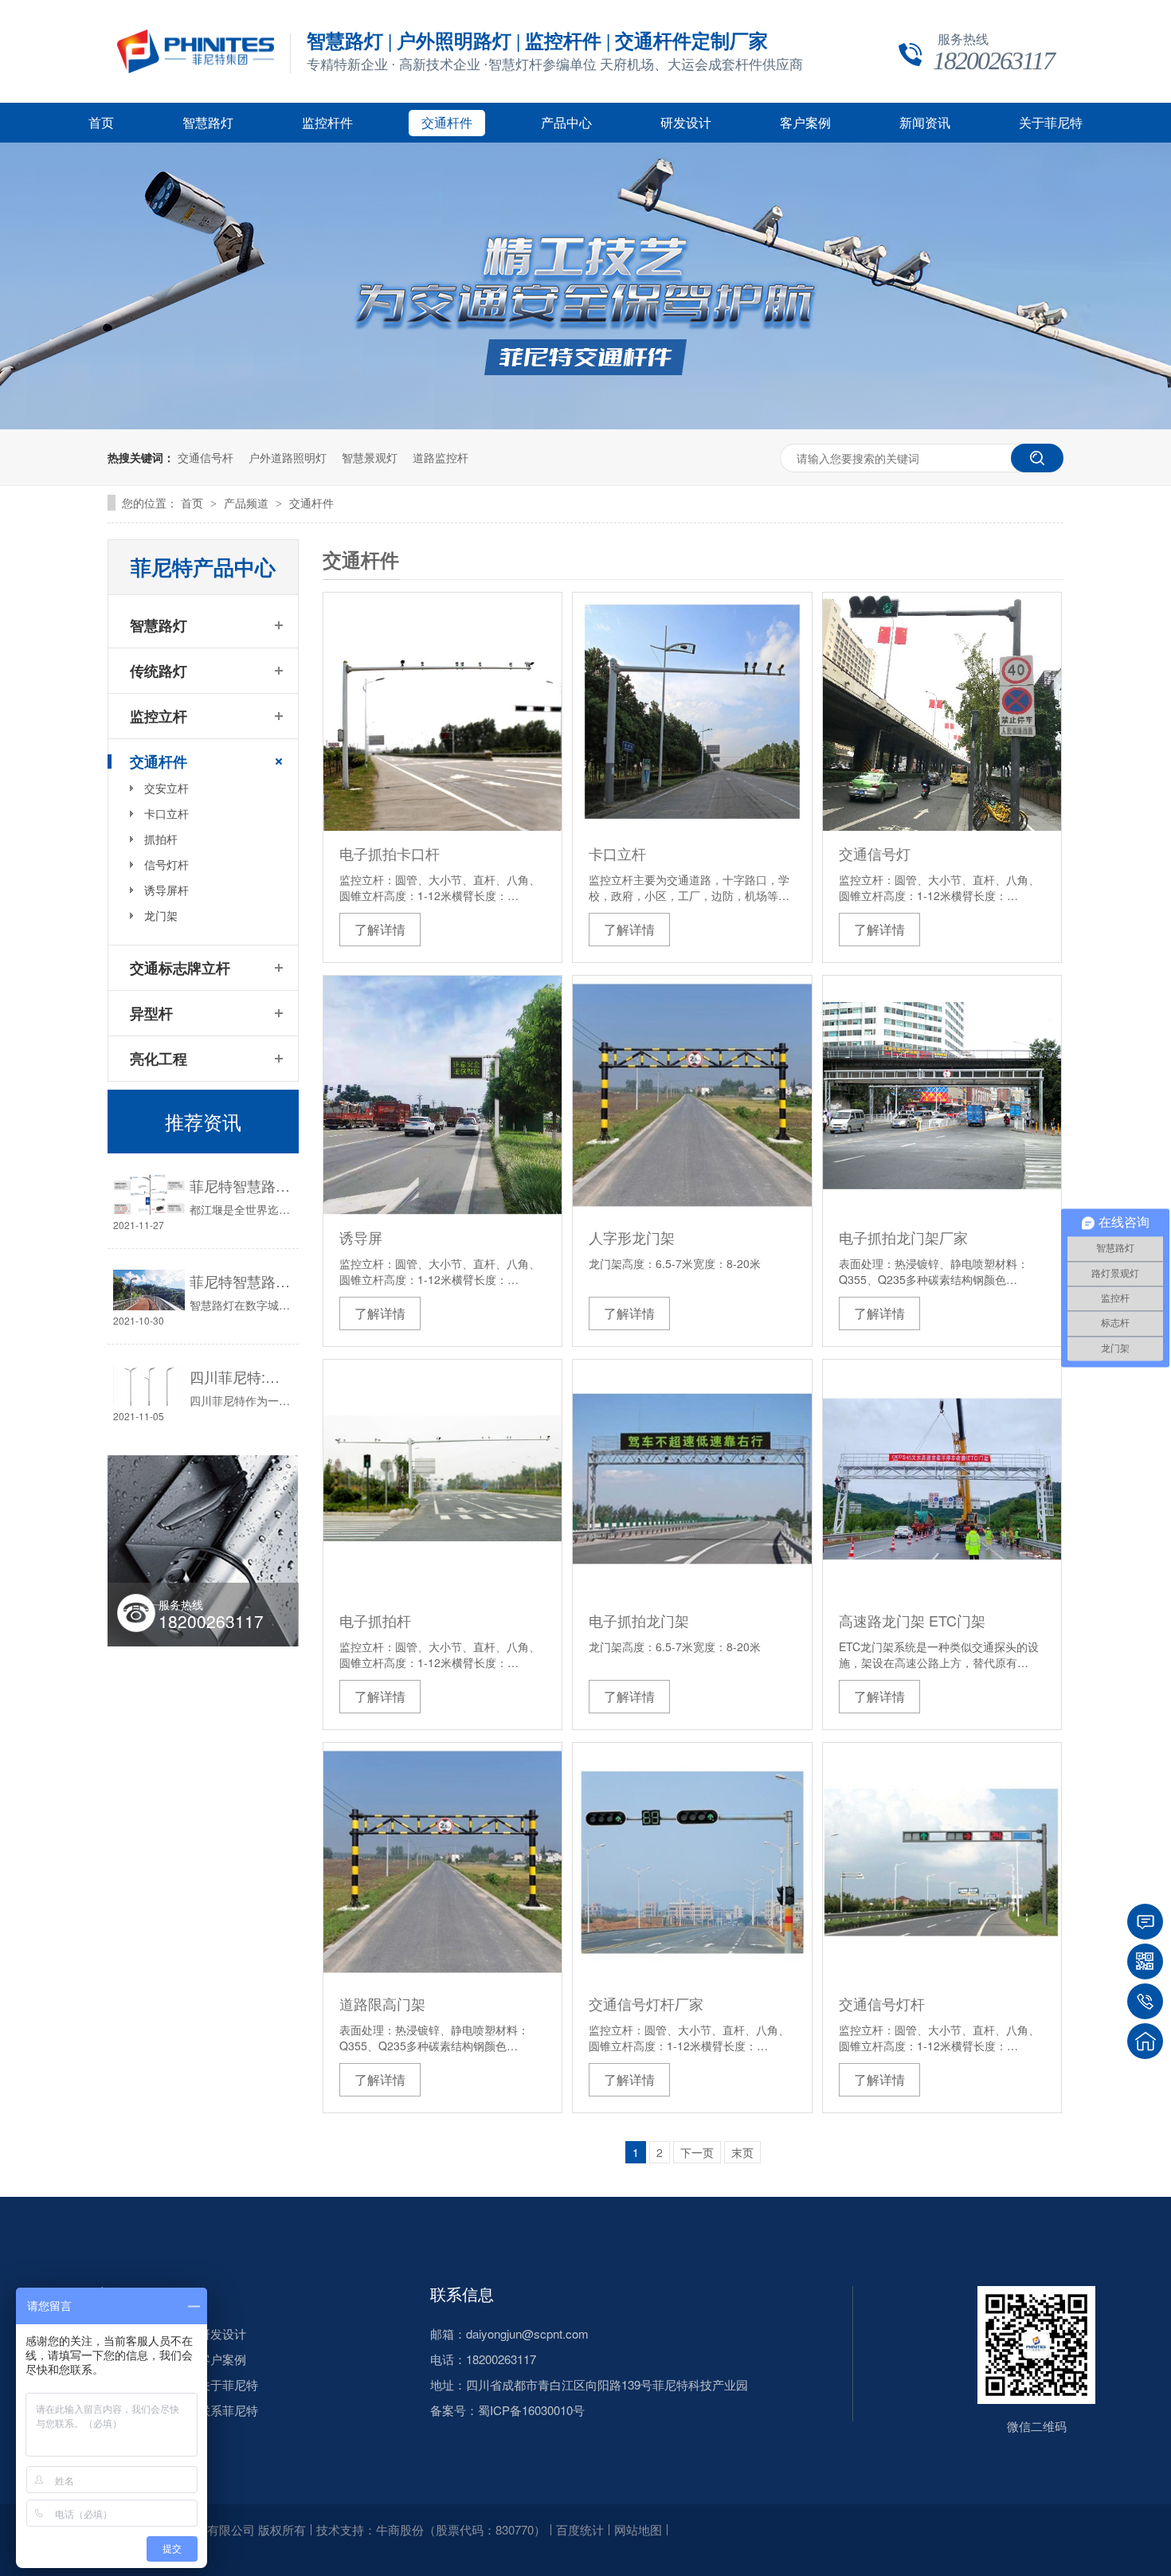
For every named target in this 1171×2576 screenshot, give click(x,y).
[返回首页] (1145, 2041)
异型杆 (151, 1013)
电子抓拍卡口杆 (390, 853)
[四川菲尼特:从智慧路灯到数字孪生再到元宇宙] (149, 1386)
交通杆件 (447, 123)
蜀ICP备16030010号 (531, 2410)
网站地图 (638, 2529)
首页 (101, 123)
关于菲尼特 (1051, 123)
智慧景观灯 (370, 457)
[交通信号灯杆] (942, 1862)
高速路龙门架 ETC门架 (912, 1620)
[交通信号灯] (942, 712)
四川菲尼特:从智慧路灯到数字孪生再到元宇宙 (240, 1376)
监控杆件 (327, 123)
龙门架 (161, 915)
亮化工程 (159, 1059)
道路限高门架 (382, 2003)
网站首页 (108, 2294)
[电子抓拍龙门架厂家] (942, 1095)
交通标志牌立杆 (180, 968)
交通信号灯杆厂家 (646, 2003)
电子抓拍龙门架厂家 (903, 1237)
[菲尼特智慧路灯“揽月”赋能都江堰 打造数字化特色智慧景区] (149, 1194)
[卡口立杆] (692, 712)
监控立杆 (159, 716)
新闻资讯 (925, 123)
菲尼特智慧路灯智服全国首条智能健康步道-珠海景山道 (240, 1281)
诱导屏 (361, 1237)
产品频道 (248, 503)
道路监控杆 (441, 457)
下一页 (697, 2152)
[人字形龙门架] (692, 1095)
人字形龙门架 (632, 1237)
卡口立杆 (617, 853)
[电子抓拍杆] (443, 1479)
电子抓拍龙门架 (639, 1620)
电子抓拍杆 (375, 1620)
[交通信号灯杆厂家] (692, 1862)
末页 (742, 2152)
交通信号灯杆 (882, 2003)
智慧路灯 (208, 123)
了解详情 (380, 929)
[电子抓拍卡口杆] (443, 712)
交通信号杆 (206, 457)
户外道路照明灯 (288, 457)
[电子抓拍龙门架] (692, 1479)
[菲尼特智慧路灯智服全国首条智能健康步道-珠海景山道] (149, 1290)
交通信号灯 (875, 853)
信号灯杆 (166, 864)
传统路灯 (159, 671)
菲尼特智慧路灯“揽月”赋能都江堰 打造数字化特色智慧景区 (240, 1185)
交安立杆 (166, 788)
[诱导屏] (443, 1095)
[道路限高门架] (443, 1862)
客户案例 (805, 123)
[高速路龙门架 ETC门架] (942, 1479)
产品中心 (566, 123)
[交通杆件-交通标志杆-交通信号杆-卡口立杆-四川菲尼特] (196, 69)
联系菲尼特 (228, 2410)
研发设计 (686, 123)
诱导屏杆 (166, 890)
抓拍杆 (161, 839)
